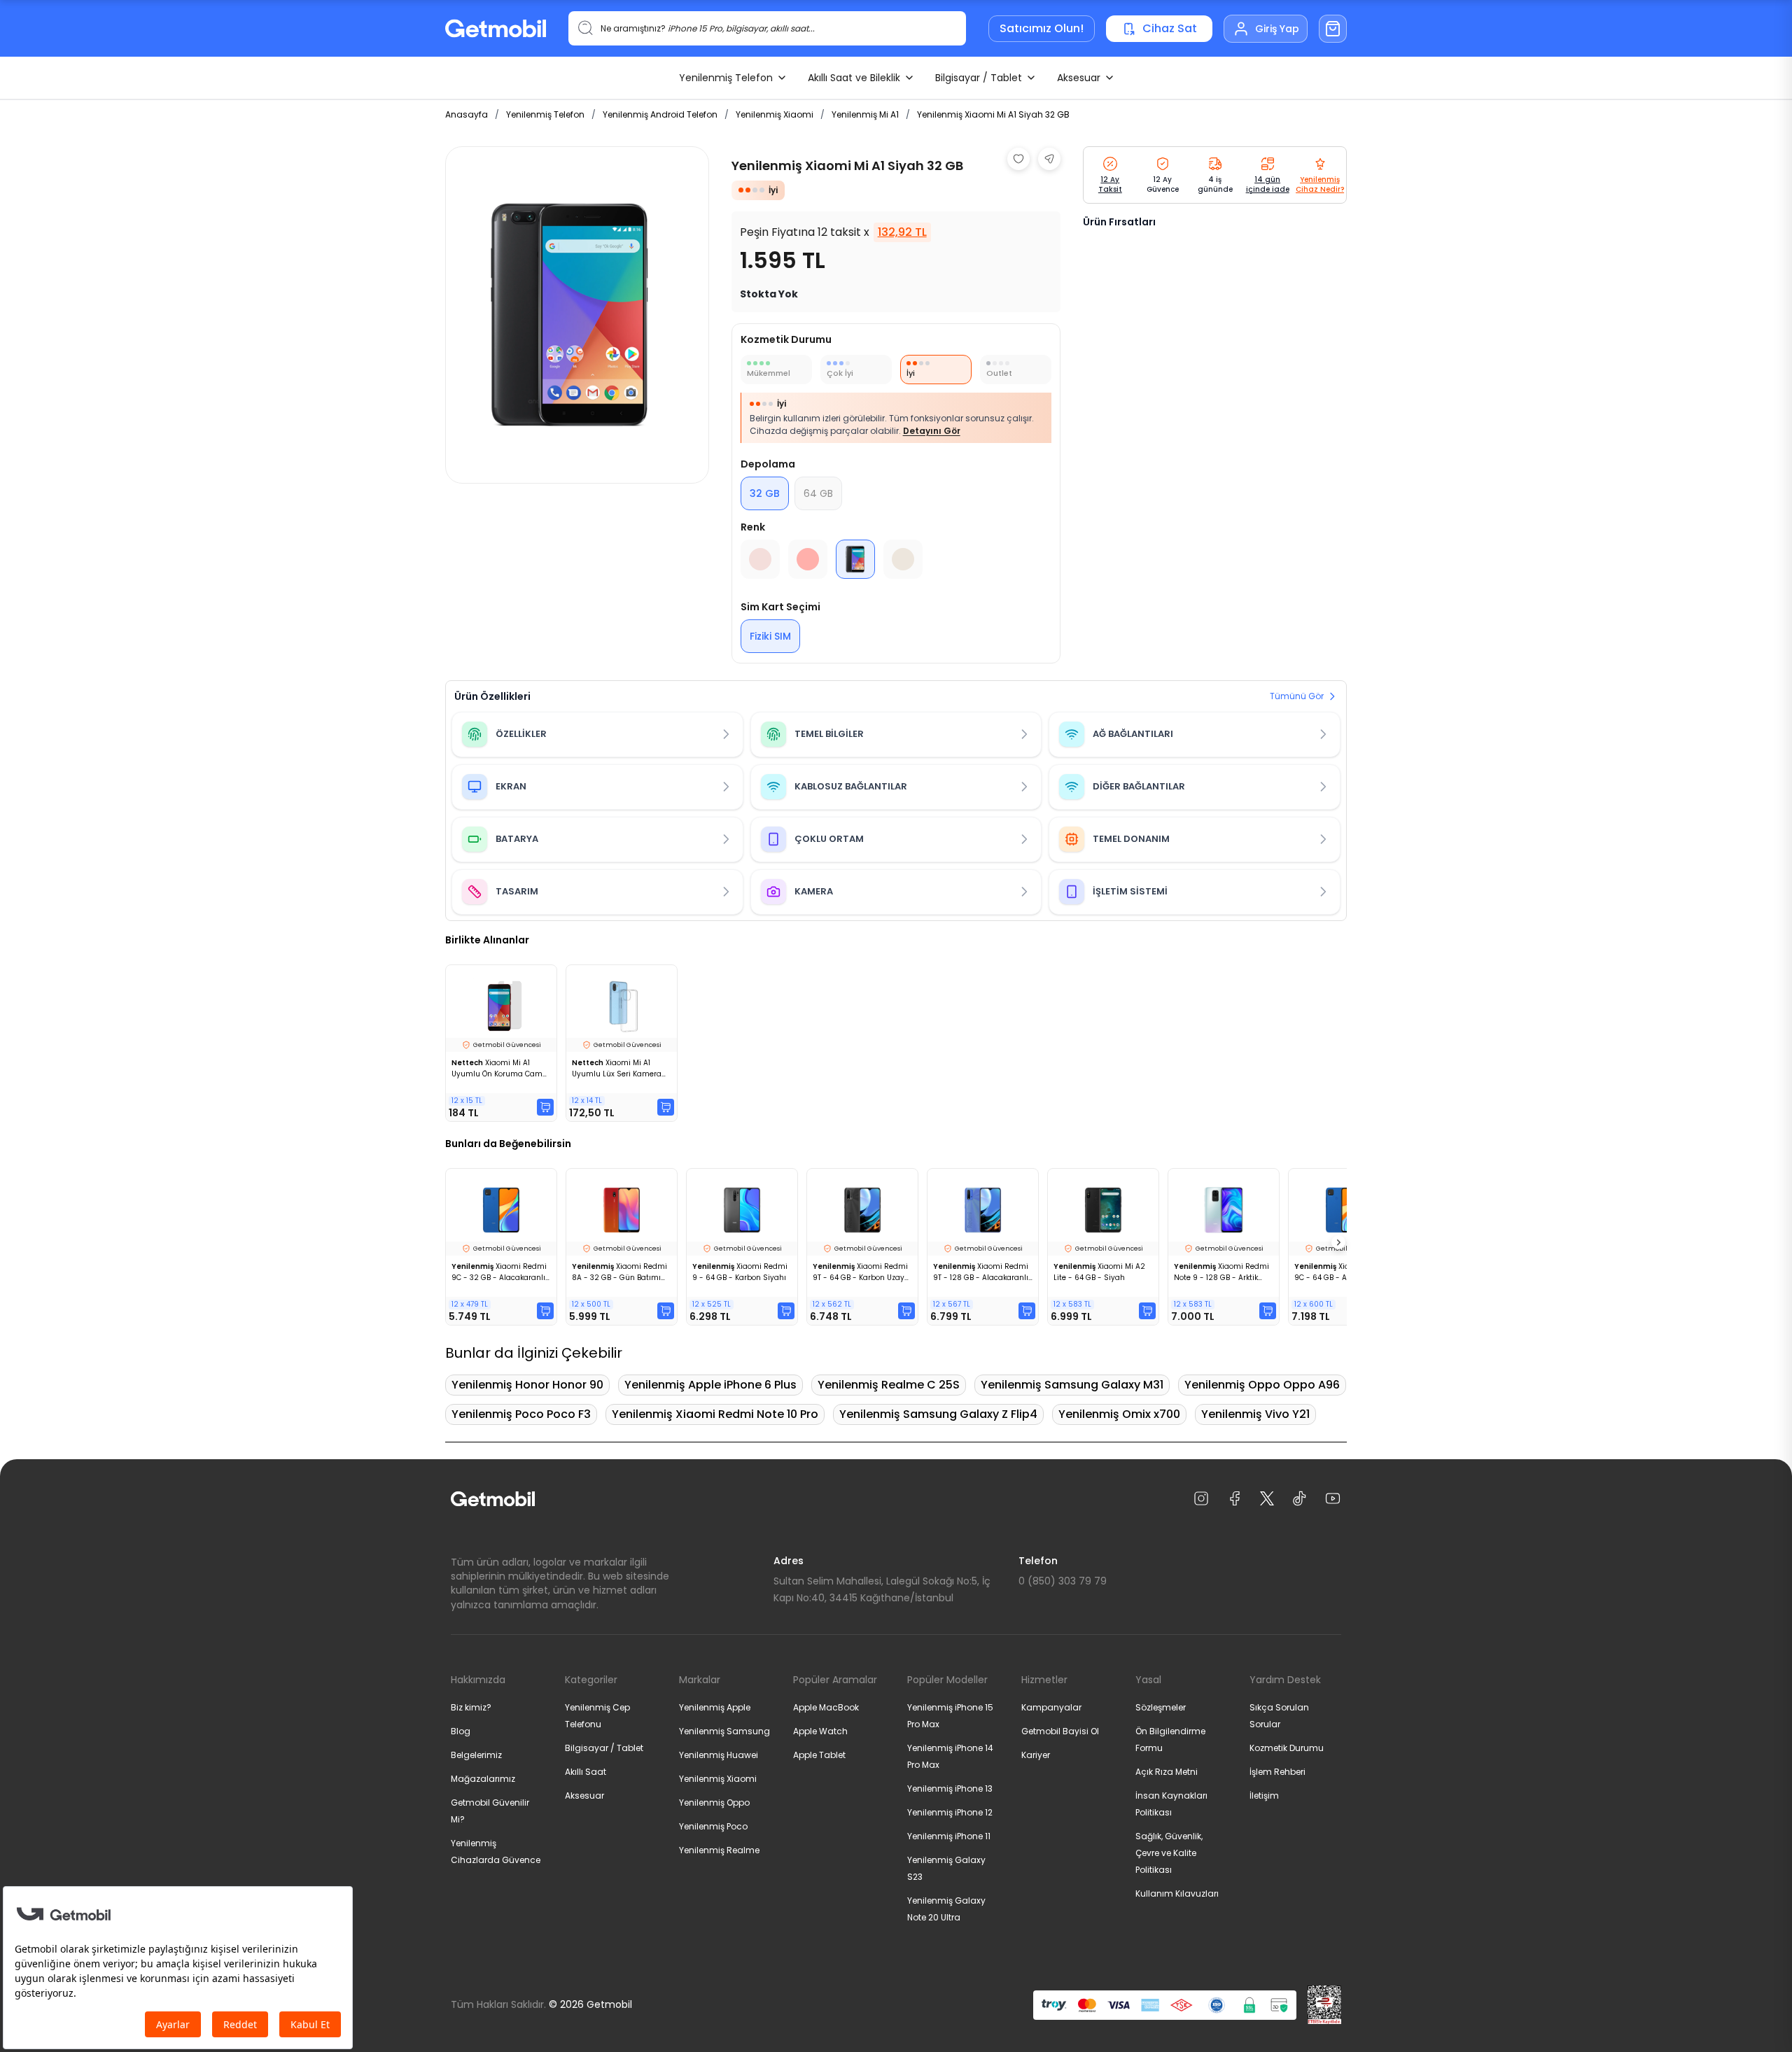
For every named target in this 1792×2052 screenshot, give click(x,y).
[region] (577, 315)
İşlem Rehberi (1277, 1772)
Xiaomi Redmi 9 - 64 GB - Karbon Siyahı (740, 1272)
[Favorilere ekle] (1018, 159)
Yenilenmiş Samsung (724, 1731)
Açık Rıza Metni (1167, 1772)
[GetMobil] (496, 28)
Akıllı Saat (586, 1772)
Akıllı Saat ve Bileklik (854, 78)
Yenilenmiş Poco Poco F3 (521, 1414)
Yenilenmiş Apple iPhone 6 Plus (710, 1385)
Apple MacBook (826, 1707)
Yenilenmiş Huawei (719, 1755)
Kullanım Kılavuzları (1177, 1893)
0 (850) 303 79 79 (1063, 1581)
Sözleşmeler (1161, 1707)
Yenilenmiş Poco (713, 1826)
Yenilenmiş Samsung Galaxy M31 (1072, 1385)
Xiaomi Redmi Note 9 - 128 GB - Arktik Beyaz (1221, 1272)
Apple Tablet (819, 1755)
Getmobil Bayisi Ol (1060, 1731)
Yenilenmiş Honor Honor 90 (527, 1385)
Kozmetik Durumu (1287, 1748)
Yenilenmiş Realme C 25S (889, 1385)
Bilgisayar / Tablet (979, 78)
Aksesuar (1079, 78)
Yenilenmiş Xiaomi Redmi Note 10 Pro (715, 1414)
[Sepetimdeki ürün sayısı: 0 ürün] (1333, 29)
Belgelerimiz (476, 1755)
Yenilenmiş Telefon (726, 78)
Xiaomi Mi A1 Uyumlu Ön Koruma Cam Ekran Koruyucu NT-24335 (498, 1069)
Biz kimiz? (471, 1707)
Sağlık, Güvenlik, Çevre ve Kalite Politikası (1169, 1853)
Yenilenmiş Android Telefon (660, 114)
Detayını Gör (932, 431)
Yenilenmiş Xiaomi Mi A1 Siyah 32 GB (993, 114)
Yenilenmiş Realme (719, 1850)
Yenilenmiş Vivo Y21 (1255, 1414)
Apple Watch (820, 1731)
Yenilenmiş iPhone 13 (950, 1789)
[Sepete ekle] (545, 1107)
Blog (461, 1731)
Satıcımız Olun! (1042, 28)
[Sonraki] (1338, 1242)
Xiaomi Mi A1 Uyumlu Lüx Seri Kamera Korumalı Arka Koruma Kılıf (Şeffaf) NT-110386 (620, 1069)
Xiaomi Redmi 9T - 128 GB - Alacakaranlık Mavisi (982, 1272)
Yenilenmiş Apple (715, 1707)
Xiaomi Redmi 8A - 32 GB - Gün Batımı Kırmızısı (619, 1272)
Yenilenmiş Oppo (714, 1802)
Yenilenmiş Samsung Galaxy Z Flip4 (938, 1414)
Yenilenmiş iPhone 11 (949, 1836)
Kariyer (1036, 1755)
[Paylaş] (1049, 159)
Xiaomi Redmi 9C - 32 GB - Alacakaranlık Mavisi (500, 1272)
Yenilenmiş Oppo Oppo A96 (1262, 1385)
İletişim (1264, 1795)
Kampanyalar (1051, 1707)
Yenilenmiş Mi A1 (865, 114)
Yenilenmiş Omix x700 (1119, 1414)
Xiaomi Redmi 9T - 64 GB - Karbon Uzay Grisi (860, 1272)
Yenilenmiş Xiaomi (775, 114)
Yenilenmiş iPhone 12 (950, 1812)
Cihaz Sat (1170, 28)
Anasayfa (467, 114)
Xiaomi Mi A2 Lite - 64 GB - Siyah (1099, 1272)
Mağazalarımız (483, 1779)
